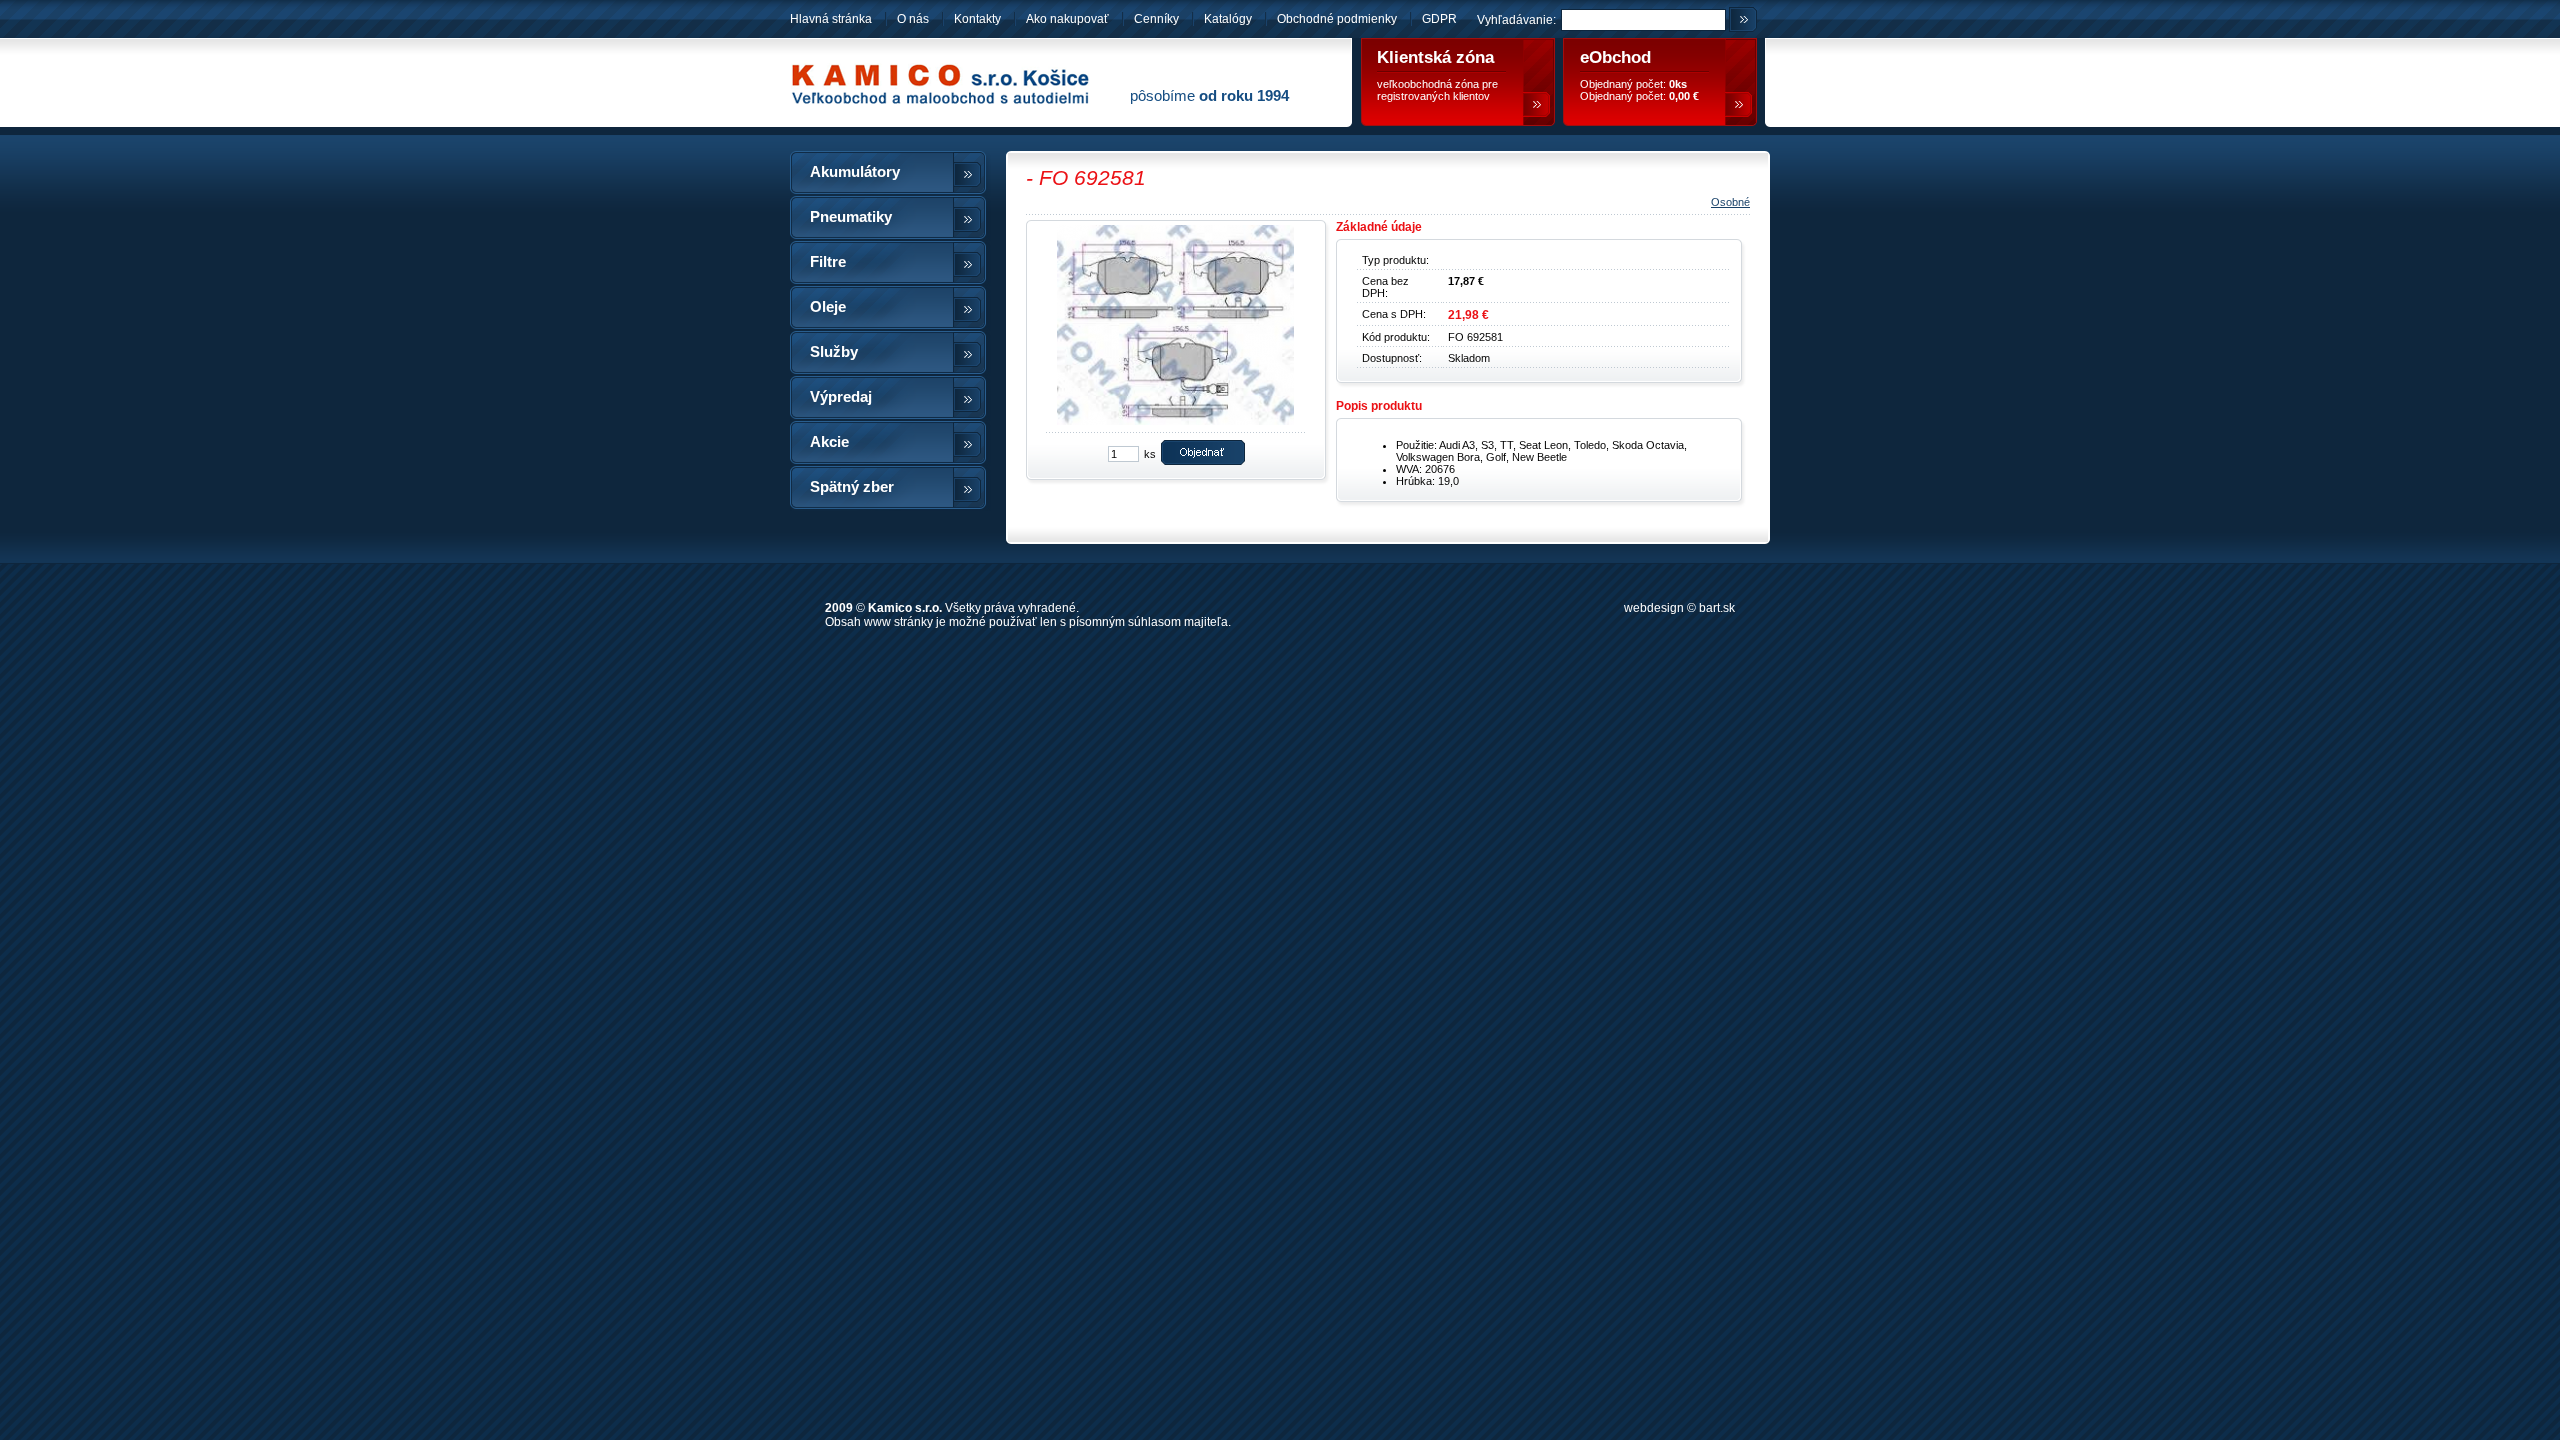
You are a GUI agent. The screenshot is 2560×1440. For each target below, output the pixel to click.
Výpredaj (841, 397)
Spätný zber (852, 487)
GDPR (1439, 19)
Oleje (828, 307)
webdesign (1654, 608)
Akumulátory (855, 172)
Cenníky (1156, 19)
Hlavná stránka (831, 19)
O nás (913, 19)
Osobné (1730, 202)
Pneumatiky (851, 217)
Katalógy (1228, 19)
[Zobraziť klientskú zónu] (1536, 104)
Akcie (829, 442)
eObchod (1615, 57)
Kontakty (977, 19)
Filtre (828, 262)
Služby (834, 352)
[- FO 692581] (1170, 424)
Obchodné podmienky (1338, 19)
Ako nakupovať (1067, 19)
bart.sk (1717, 608)
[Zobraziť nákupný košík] (1738, 104)
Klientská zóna (1435, 57)
